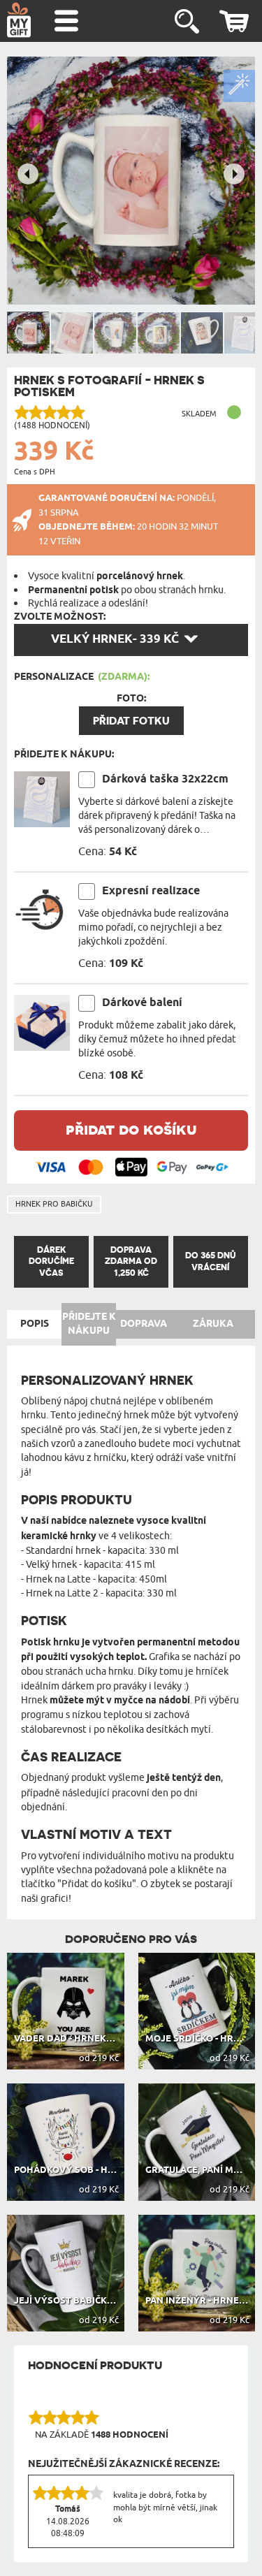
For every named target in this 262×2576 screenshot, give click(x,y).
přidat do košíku (131, 1129)
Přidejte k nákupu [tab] (89, 1324)
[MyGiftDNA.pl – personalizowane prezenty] (19, 20)
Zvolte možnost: (60, 617)
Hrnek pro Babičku (54, 1204)
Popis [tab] (35, 1324)
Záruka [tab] (213, 1324)
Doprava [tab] (144, 1324)
